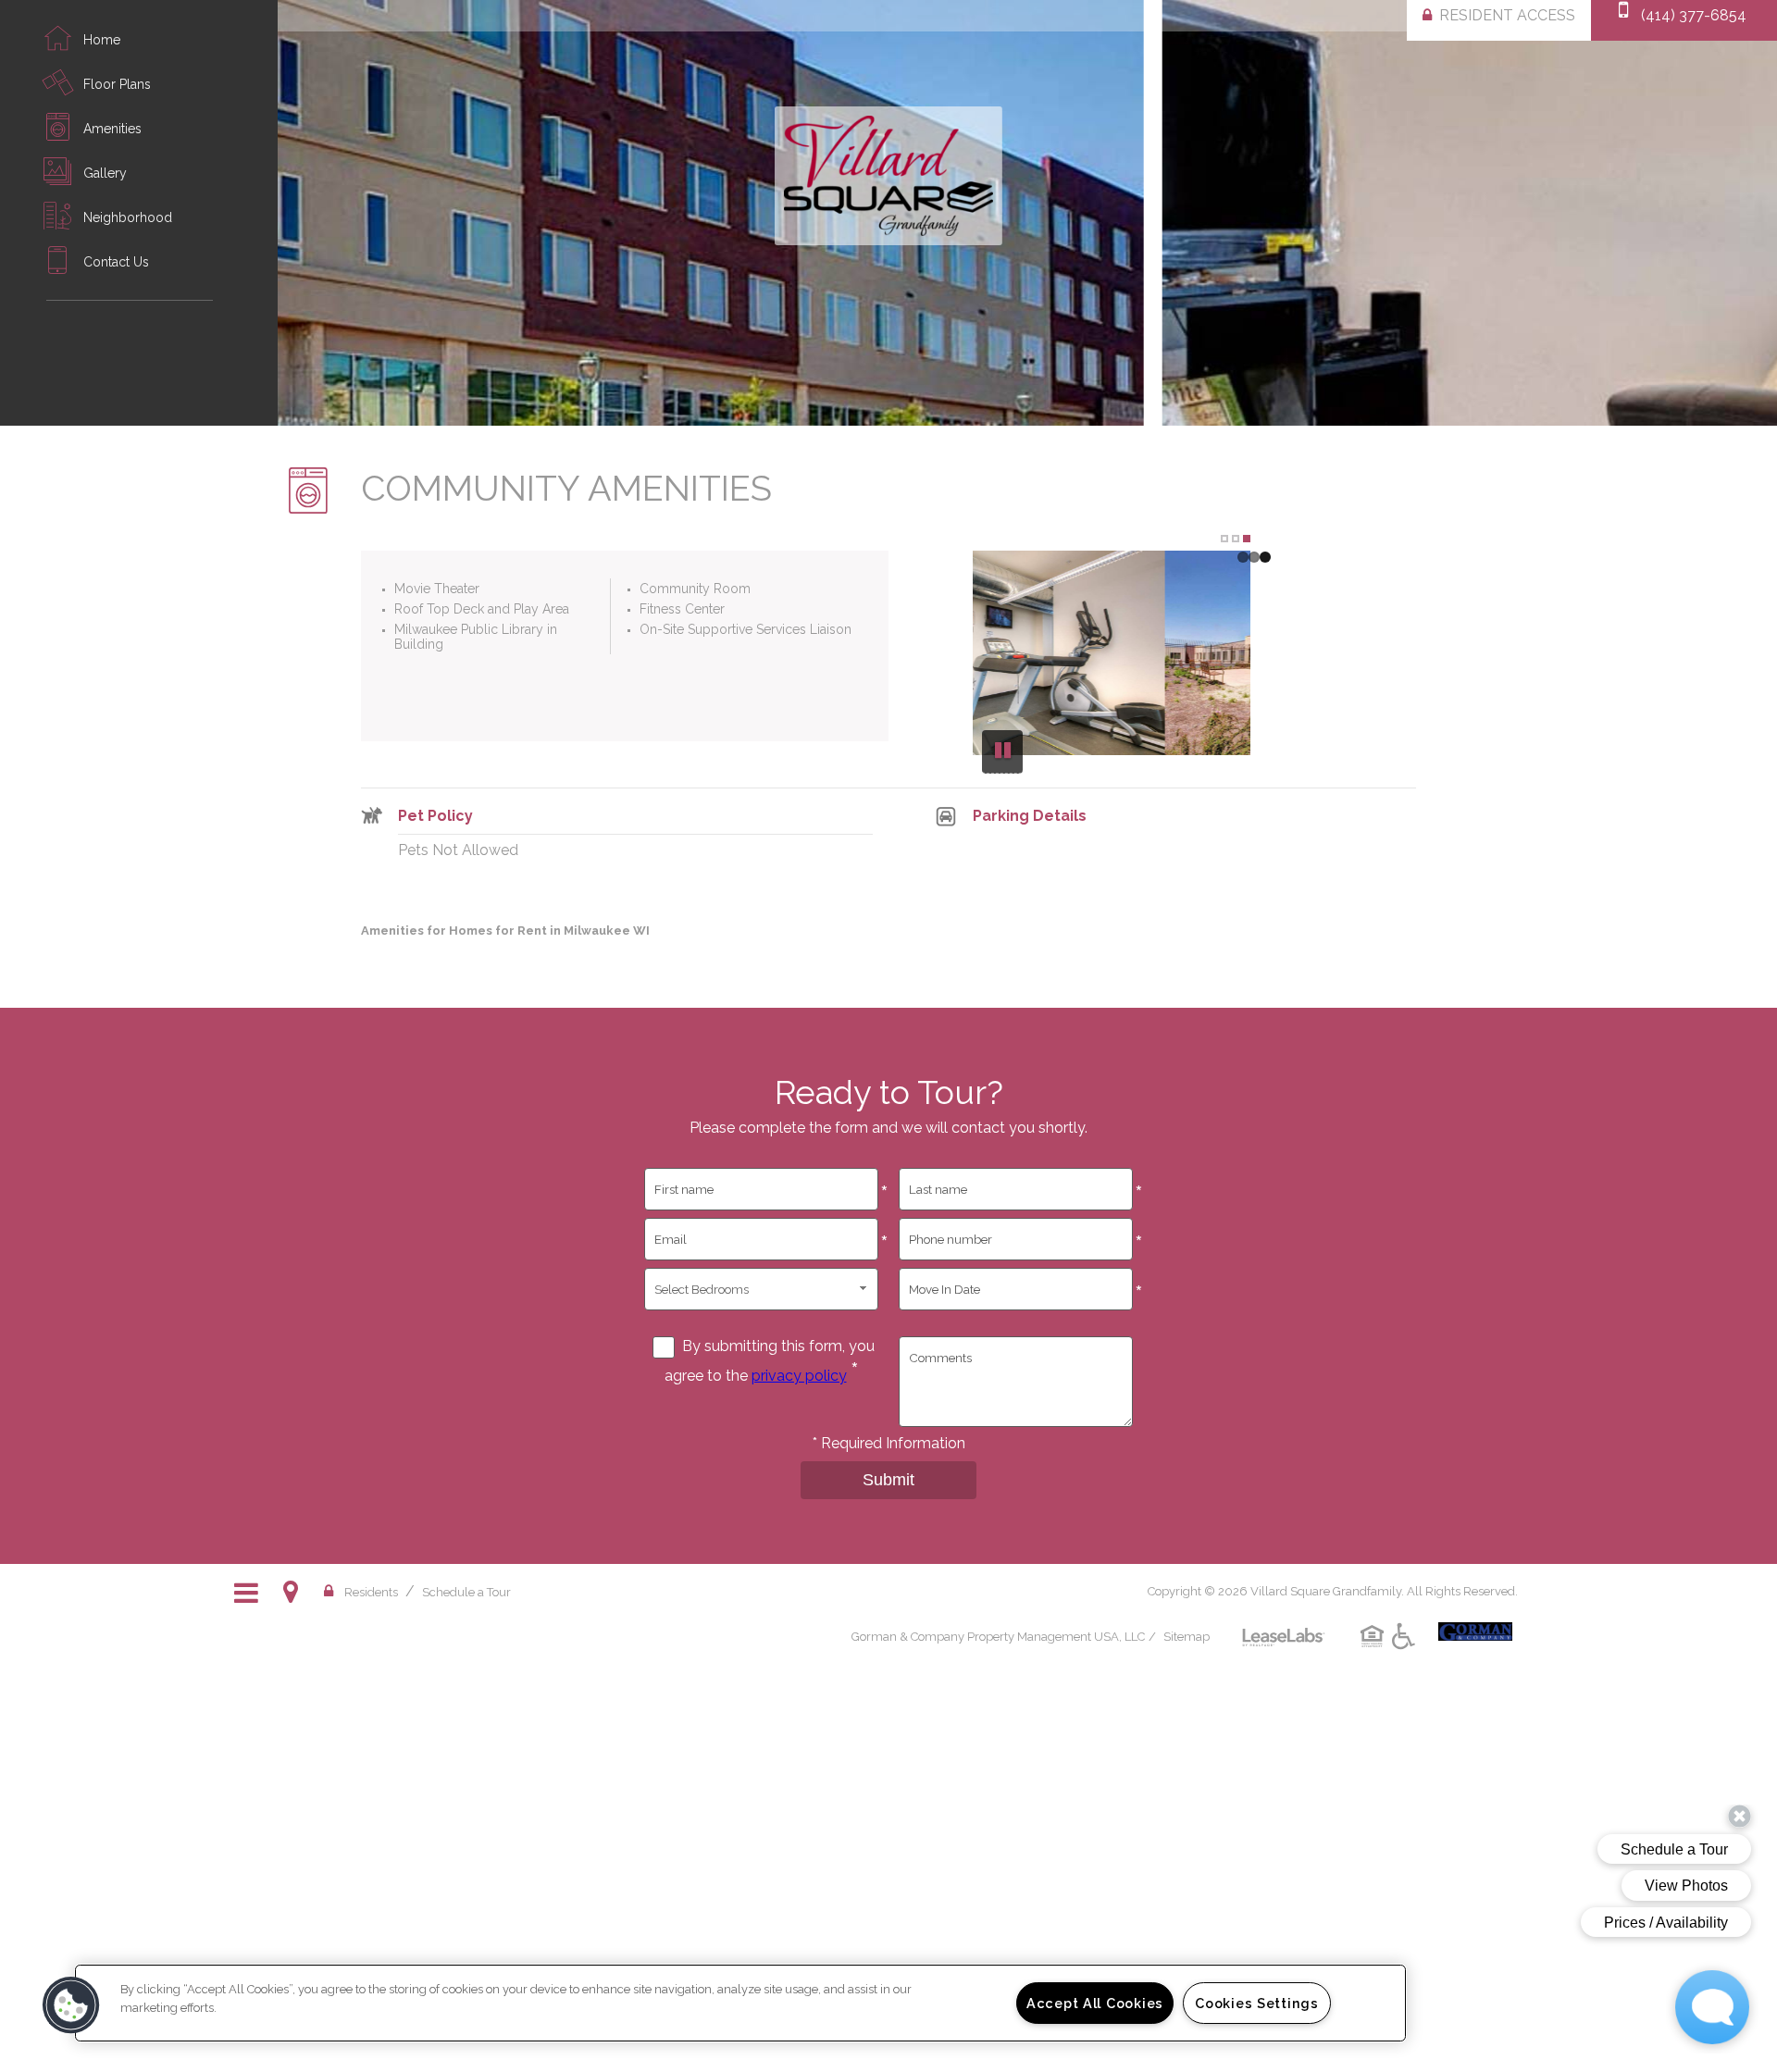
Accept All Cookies (1095, 2003)
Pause (1002, 752)
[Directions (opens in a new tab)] (294, 1592)
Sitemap (1187, 1637)
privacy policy (799, 1376)
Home (102, 40)
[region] (740, 2003)
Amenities (112, 129)
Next (1747, 215)
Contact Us (116, 262)
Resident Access (1507, 15)
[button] (71, 2005)
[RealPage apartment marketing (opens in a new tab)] (1284, 1624)
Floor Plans (117, 84)
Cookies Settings (1257, 2003)
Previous (1016, 675)
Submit (888, 1480)
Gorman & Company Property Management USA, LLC (998, 1637)
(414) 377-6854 (1694, 15)
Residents (371, 1592)
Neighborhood (128, 217)
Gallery (105, 173)
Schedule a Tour (466, 1592)
